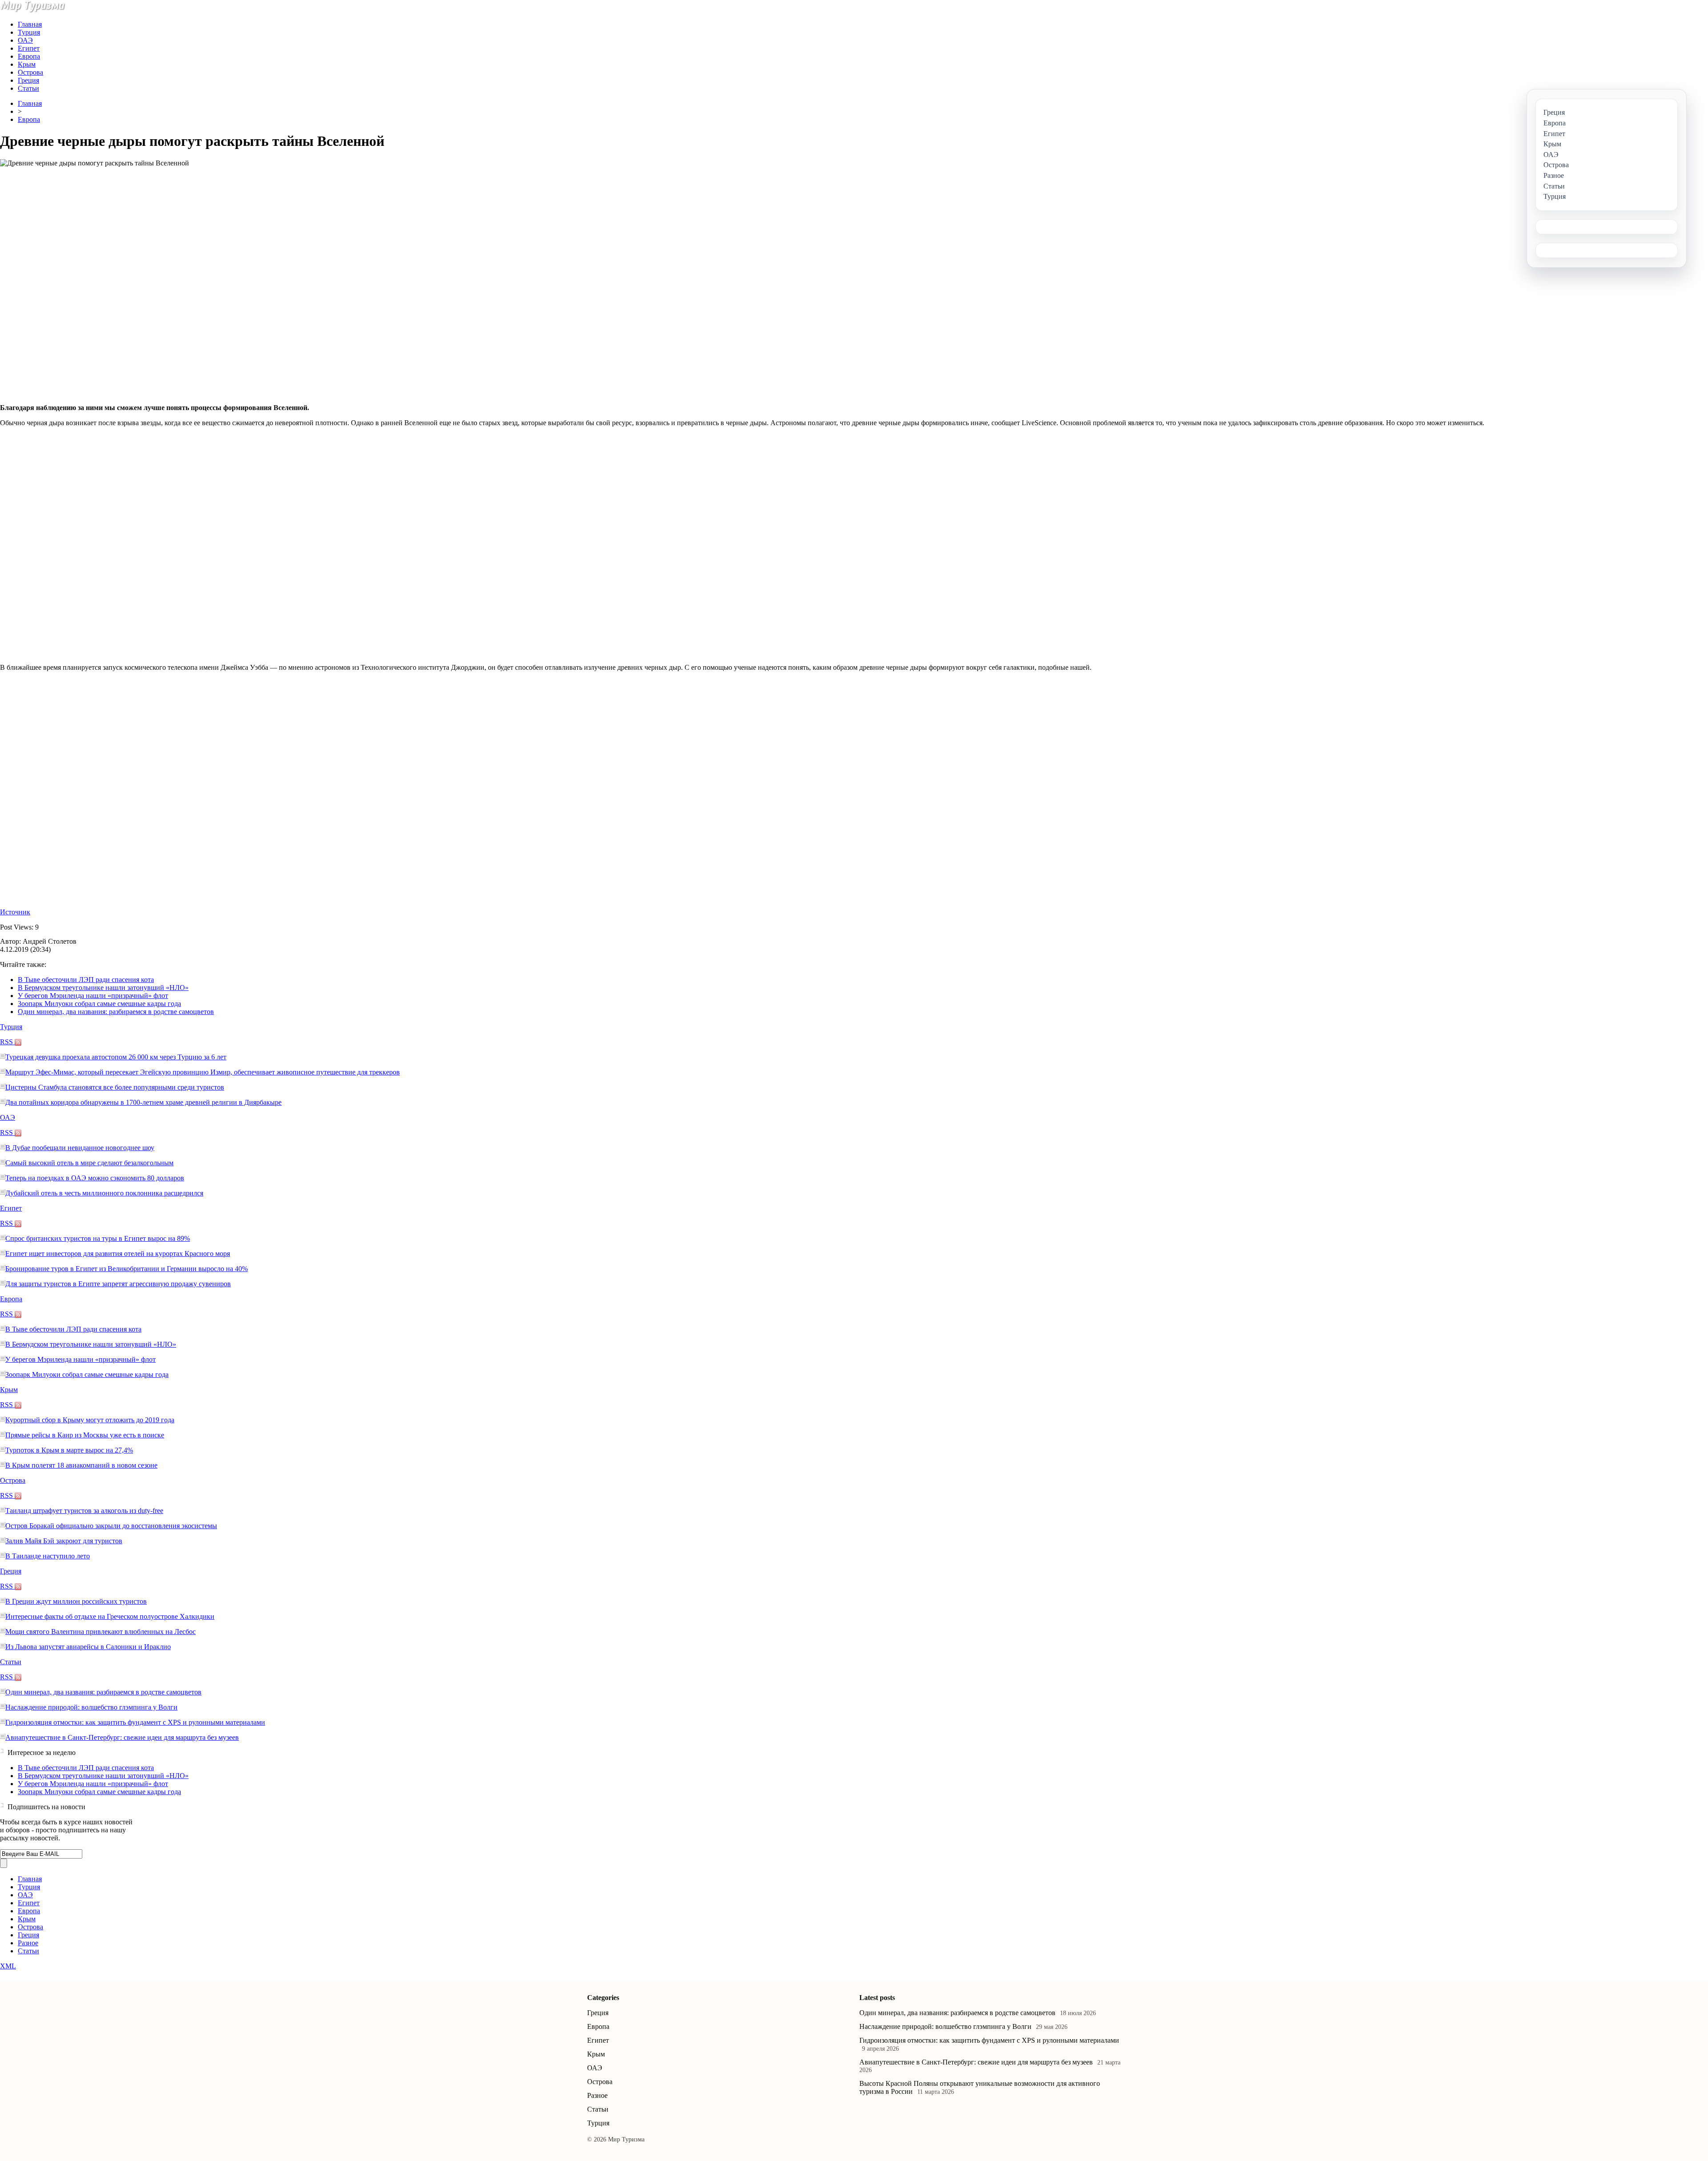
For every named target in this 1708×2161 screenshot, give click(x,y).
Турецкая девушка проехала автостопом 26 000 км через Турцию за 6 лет (116, 1057)
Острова (30, 72)
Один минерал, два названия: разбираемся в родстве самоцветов (116, 1012)
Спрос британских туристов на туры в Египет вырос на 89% (98, 1238)
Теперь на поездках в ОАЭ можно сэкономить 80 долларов (95, 1178)
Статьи (28, 88)
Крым (27, 64)
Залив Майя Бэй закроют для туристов (64, 1541)
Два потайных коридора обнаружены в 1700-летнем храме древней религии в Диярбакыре (143, 1102)
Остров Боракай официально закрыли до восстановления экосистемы (111, 1526)
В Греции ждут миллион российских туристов (76, 1601)
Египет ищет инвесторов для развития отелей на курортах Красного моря (118, 1254)
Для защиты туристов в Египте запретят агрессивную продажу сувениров (118, 1284)
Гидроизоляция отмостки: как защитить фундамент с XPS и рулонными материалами (135, 1722)
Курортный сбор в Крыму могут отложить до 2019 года (90, 1420)
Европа (29, 56)
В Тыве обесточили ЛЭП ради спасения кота (86, 980)
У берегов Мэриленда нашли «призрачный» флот (93, 996)
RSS (7, 1042)
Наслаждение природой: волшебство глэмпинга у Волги (91, 1707)
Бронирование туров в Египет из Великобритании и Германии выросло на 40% (127, 1269)
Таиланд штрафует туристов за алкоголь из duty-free (84, 1511)
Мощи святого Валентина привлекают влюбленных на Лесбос (101, 1632)
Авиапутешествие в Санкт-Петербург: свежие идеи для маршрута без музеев (122, 1737)
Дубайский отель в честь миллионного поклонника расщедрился (104, 1193)
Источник (15, 912)
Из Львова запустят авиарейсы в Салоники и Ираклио (88, 1647)
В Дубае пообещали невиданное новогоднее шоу (80, 1148)
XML (8, 1966)
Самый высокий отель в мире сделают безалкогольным (89, 1163)
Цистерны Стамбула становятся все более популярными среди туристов (115, 1087)
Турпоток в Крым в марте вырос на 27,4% (69, 1450)
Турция (29, 32)
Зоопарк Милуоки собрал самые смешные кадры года (99, 1004)
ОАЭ (25, 40)
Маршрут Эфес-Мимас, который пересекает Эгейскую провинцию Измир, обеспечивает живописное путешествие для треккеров (203, 1072)
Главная (30, 24)
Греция (28, 80)
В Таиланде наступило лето (48, 1556)
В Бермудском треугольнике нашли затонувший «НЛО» (103, 988)
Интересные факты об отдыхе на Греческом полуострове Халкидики (110, 1616)
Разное (28, 1943)
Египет (29, 48)
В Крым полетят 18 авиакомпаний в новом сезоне (81, 1465)
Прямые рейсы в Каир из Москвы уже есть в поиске (85, 1435)
